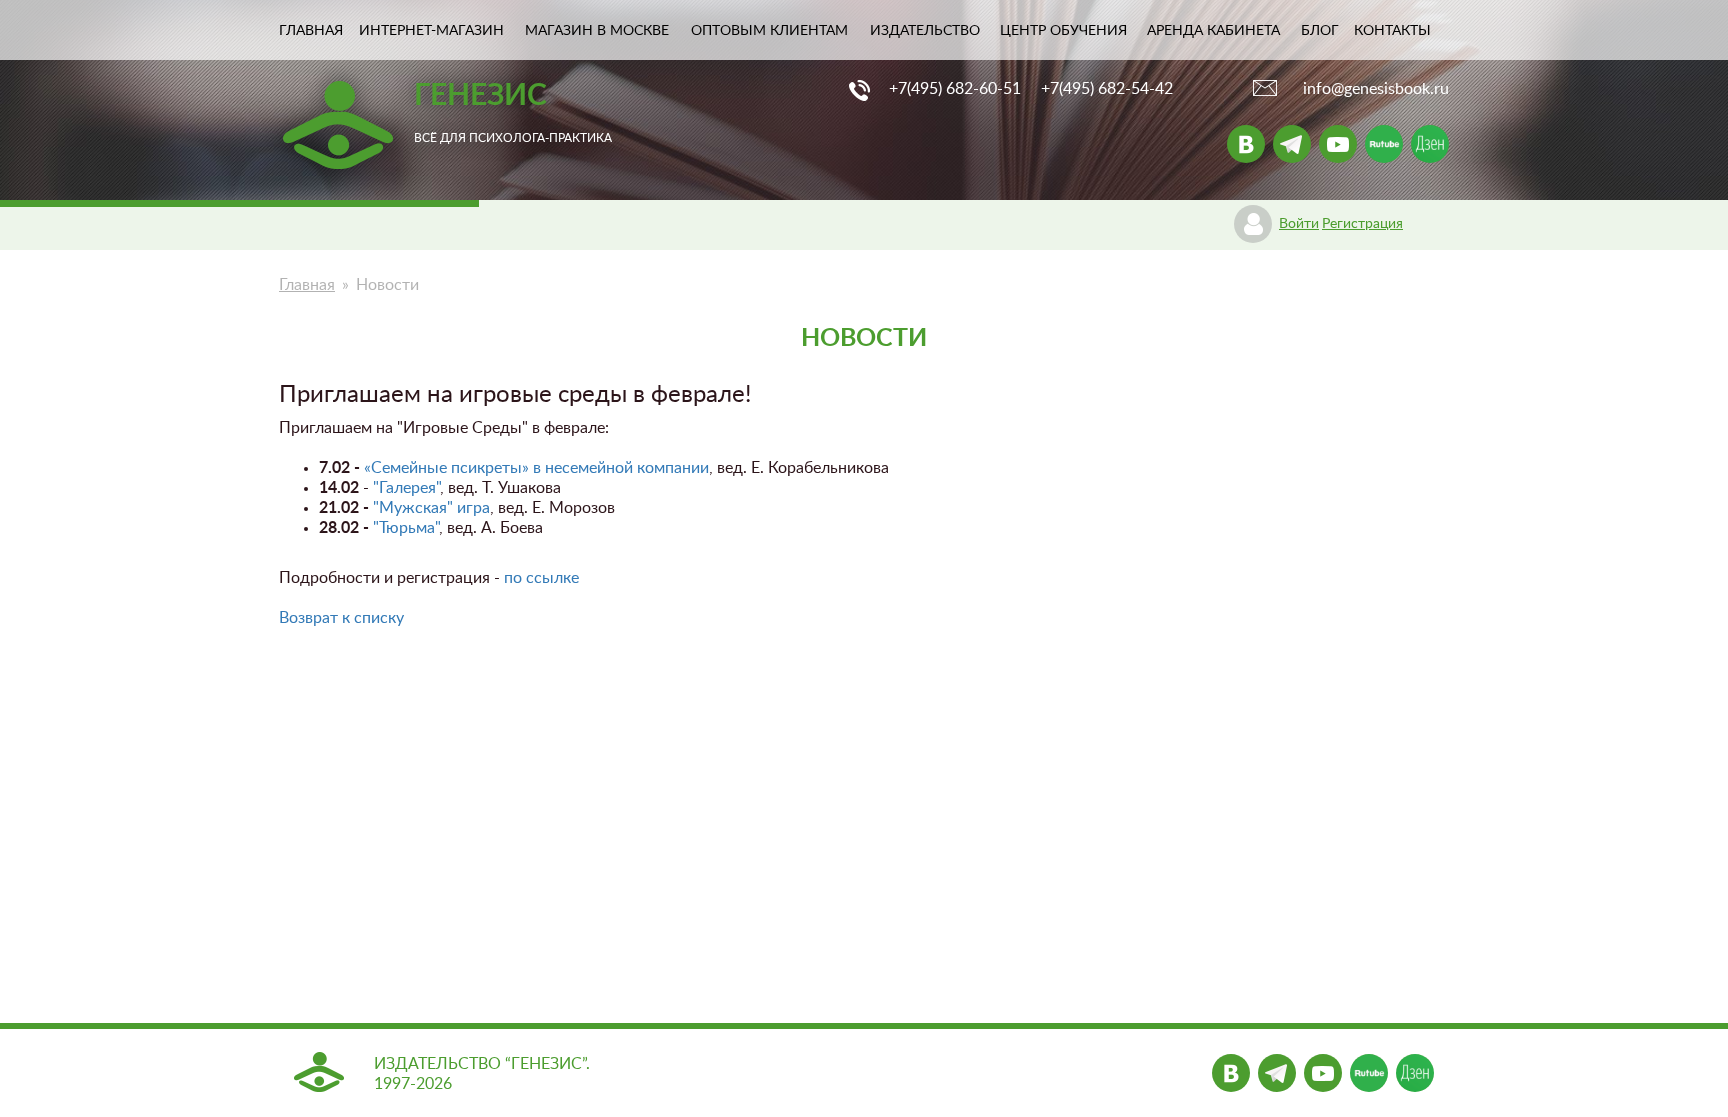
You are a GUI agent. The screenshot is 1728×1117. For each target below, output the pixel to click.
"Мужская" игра (431, 508)
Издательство (925, 31)
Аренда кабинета (1213, 31)
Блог (1320, 31)
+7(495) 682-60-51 (955, 89)
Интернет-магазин (431, 31)
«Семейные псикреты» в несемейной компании (536, 468)
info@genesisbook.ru (1376, 89)
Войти (1299, 224)
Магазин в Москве (597, 31)
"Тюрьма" (406, 528)
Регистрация (1362, 224)
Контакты (1392, 31)
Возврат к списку (341, 618)
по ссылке (541, 578)
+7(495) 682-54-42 (1107, 89)
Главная (307, 285)
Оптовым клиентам (769, 31)
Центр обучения (1063, 31)
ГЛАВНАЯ (311, 31)
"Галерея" (406, 488)
